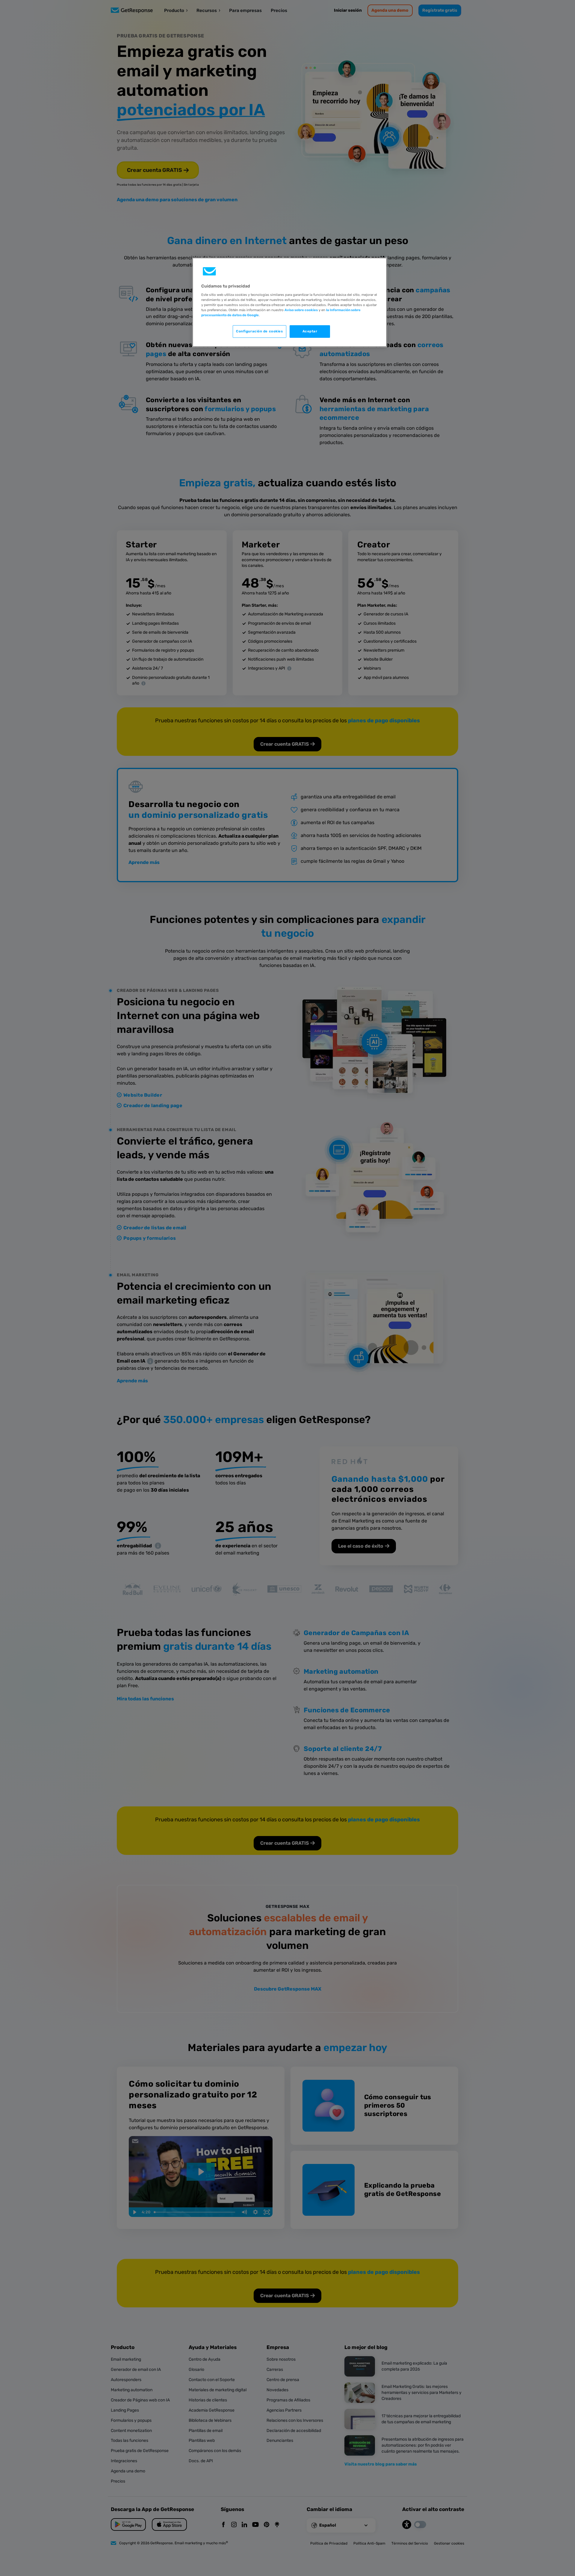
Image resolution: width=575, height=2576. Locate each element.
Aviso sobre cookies (301, 310)
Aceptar (310, 331)
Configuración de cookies (259, 331)
